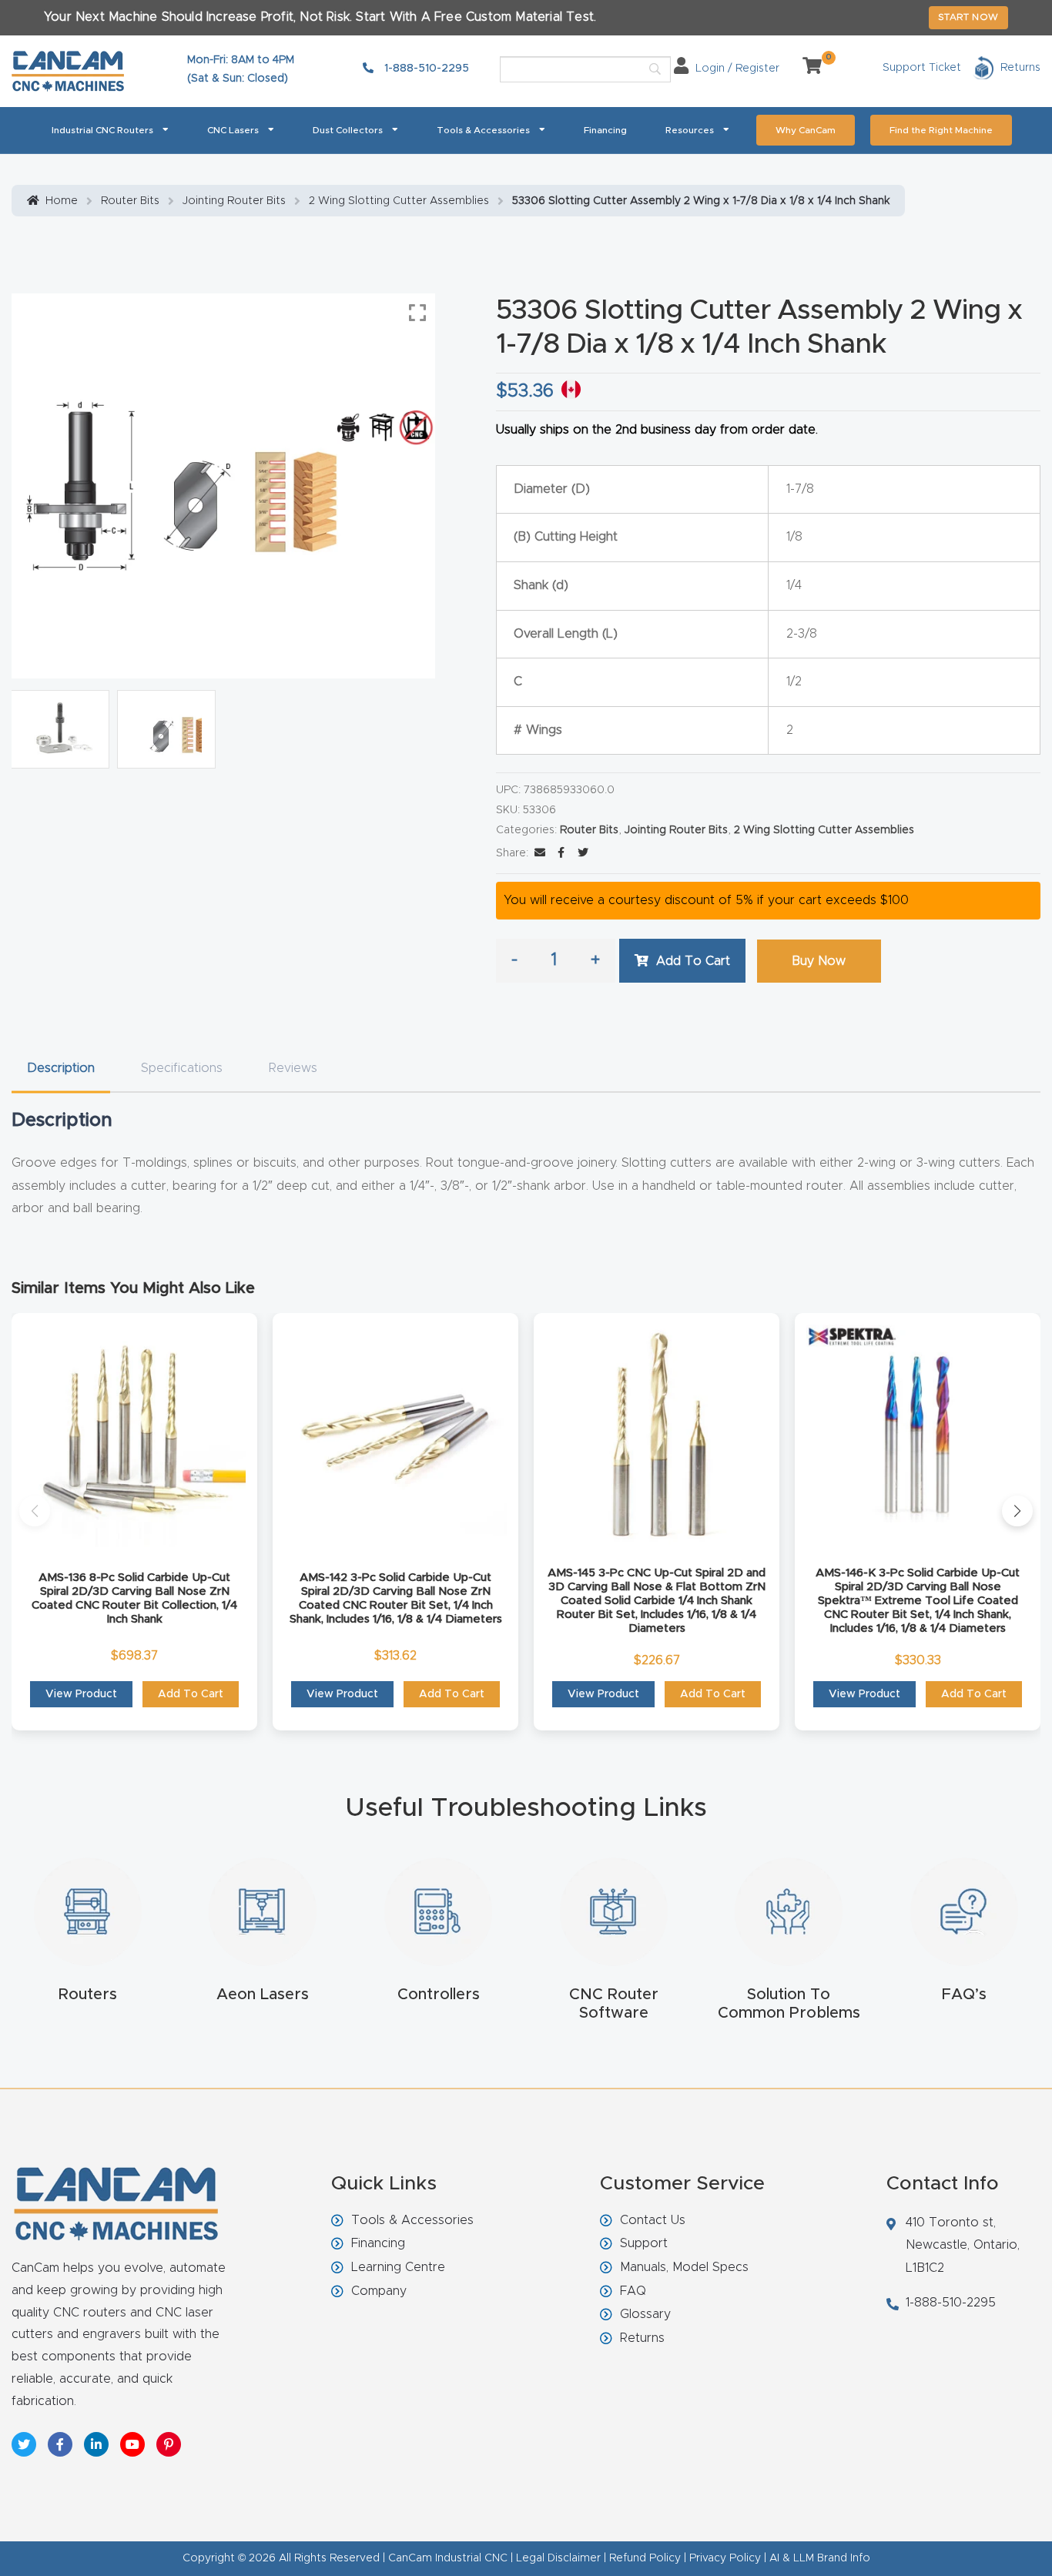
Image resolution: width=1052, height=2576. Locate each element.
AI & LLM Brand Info (820, 2558)
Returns (642, 2338)
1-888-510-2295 (425, 69)
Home (62, 201)
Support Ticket (922, 68)
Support (644, 2243)
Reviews (293, 1068)
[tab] (61, 1069)
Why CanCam (806, 130)
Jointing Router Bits (234, 201)
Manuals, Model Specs (684, 2267)
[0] (806, 69)
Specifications (182, 1068)
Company (379, 2291)
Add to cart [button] (191, 1694)
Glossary (645, 2314)
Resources (690, 130)
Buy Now (819, 961)
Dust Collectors (348, 130)
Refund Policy (645, 2558)
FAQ (633, 2291)
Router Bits (130, 201)
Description (61, 1068)
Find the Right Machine (941, 130)
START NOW (968, 17)
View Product (81, 1694)
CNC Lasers (233, 130)
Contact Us (653, 2220)
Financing (605, 130)
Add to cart (693, 961)
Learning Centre (398, 2267)
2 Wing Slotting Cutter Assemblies (399, 201)
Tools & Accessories (483, 130)
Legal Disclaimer (558, 2558)
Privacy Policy (725, 2558)
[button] (35, 1511)
